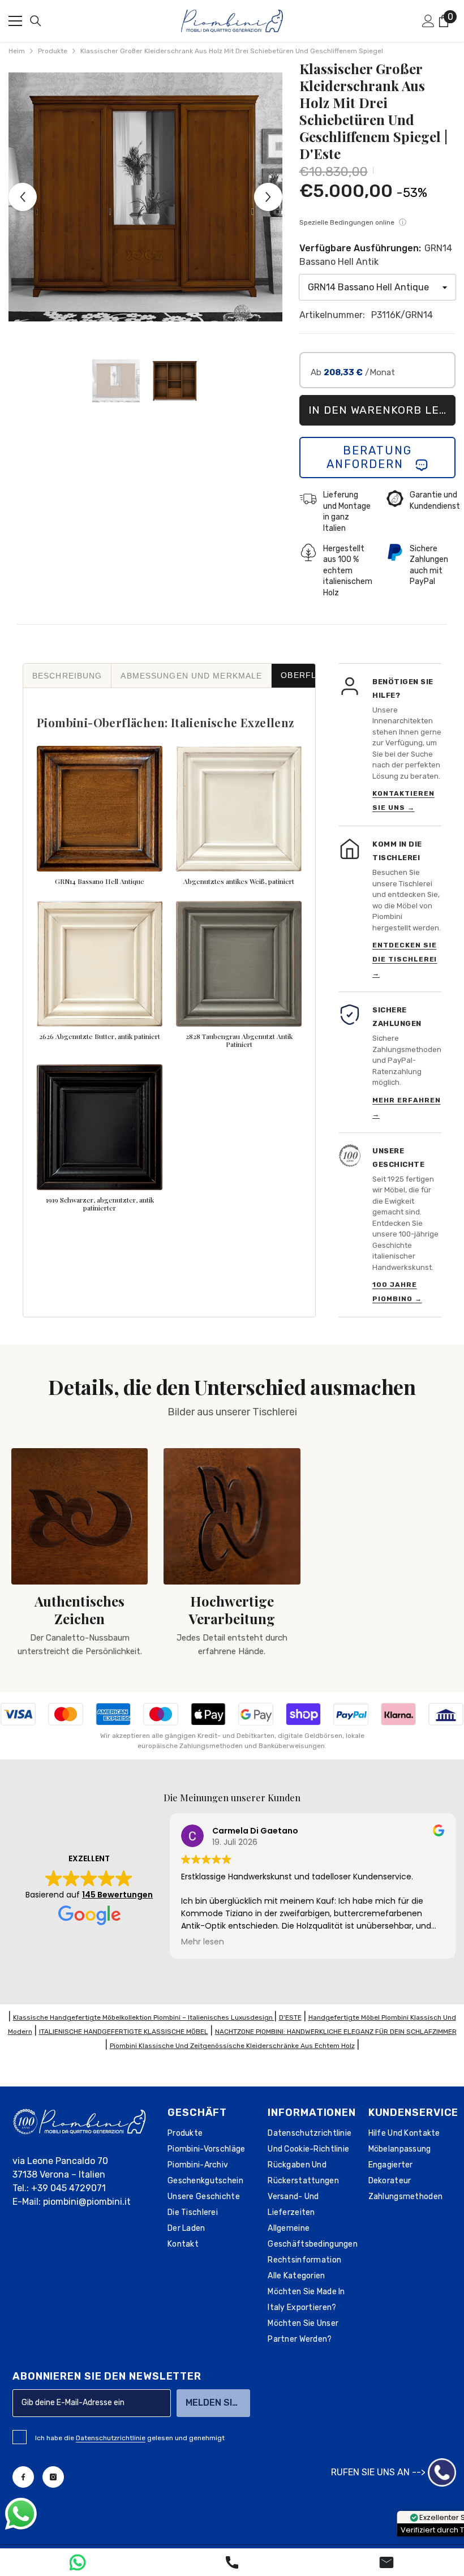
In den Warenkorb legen (382, 410)
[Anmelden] (428, 21)
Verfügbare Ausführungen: (376, 255)
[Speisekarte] (15, 21)
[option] (145, 197)
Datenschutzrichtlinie (111, 2438)
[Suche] (36, 21)
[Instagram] (53, 2477)
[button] (23, 197)
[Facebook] (23, 2477)
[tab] (67, 676)
